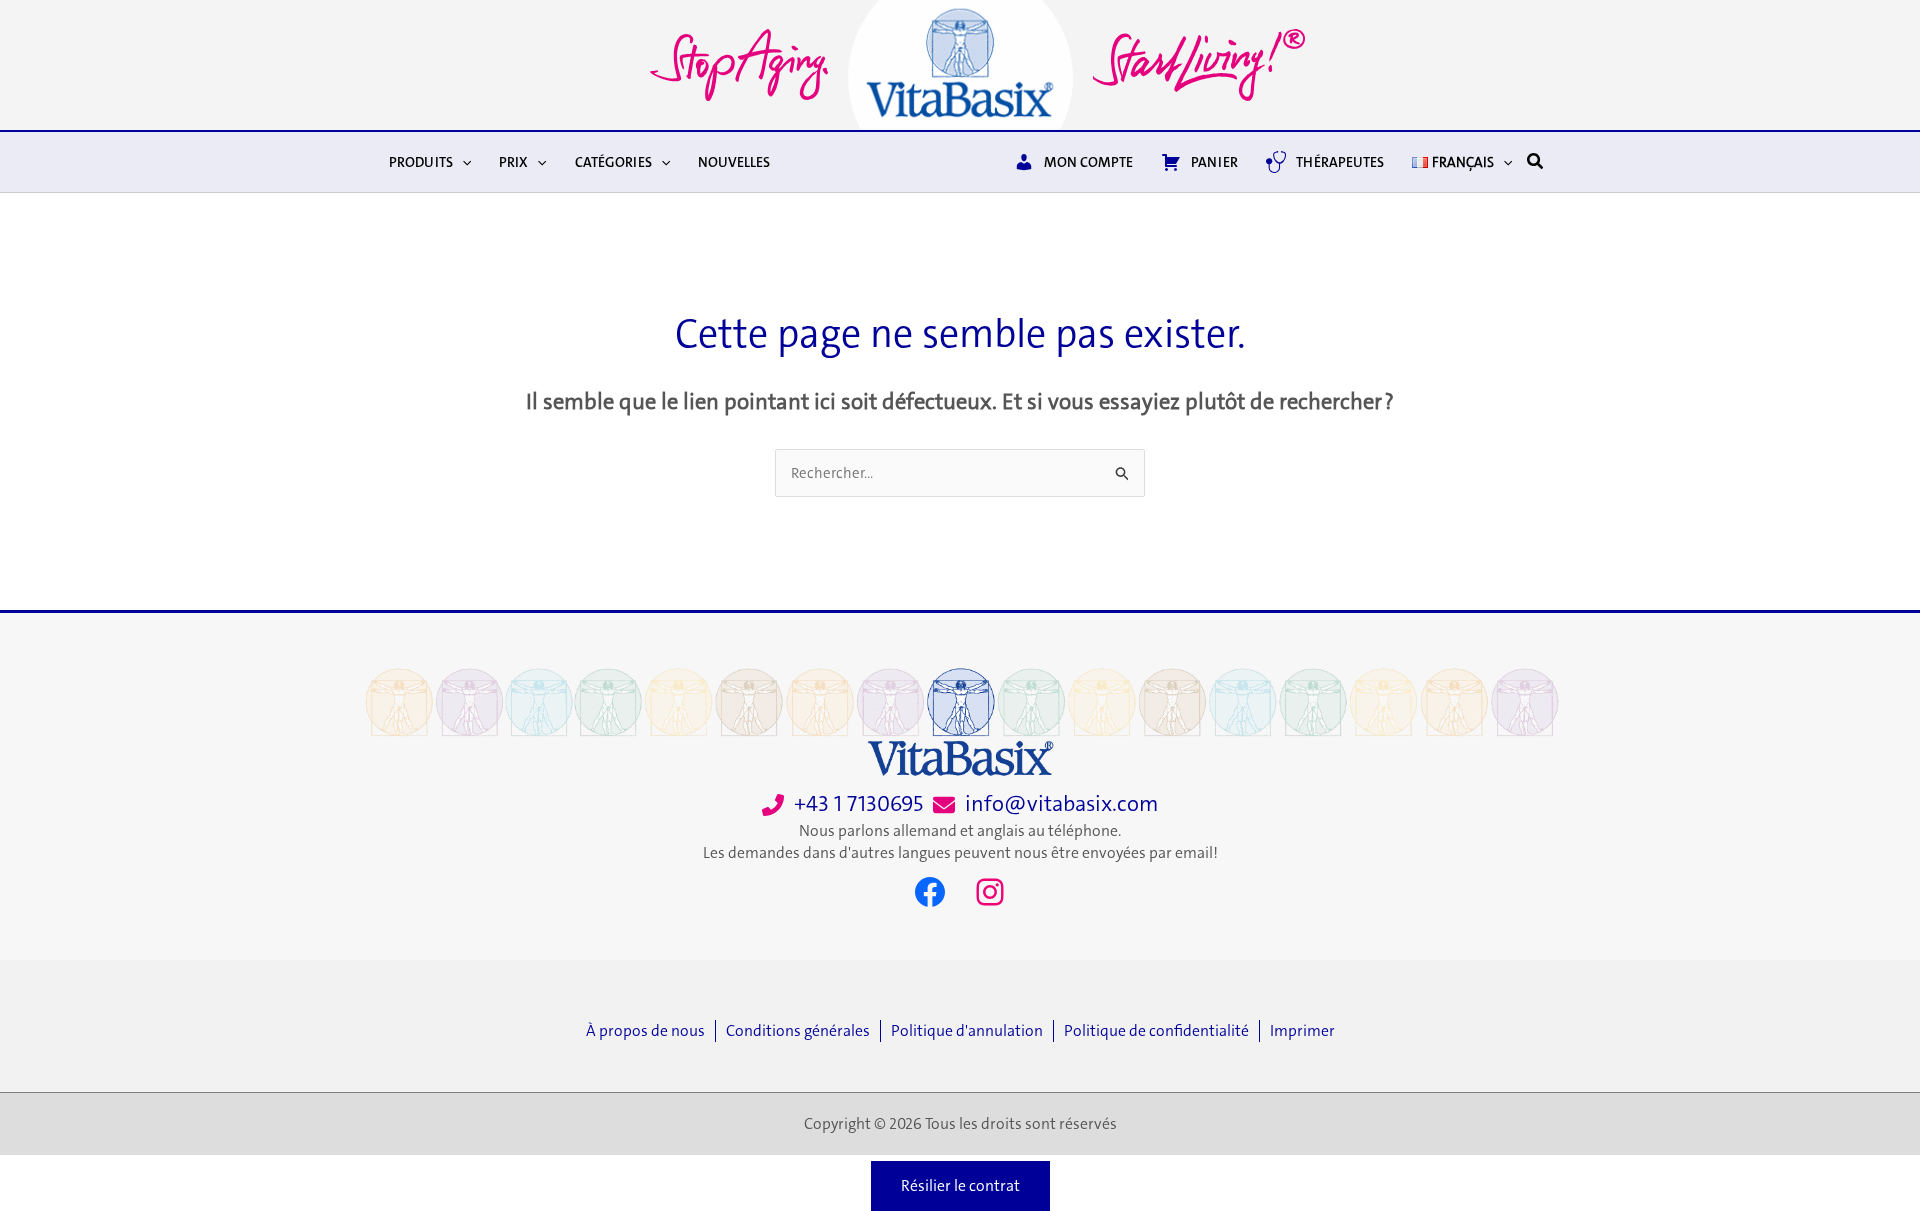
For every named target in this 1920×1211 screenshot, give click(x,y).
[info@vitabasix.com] (1045, 804)
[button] (462, 162)
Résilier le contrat (960, 1186)
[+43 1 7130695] (842, 804)
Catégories (613, 162)
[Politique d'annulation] (972, 1031)
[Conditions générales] (803, 1031)
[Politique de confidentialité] (1161, 1031)
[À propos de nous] (650, 1031)
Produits (421, 162)
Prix (513, 162)
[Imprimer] (1302, 1031)
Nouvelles (734, 162)
